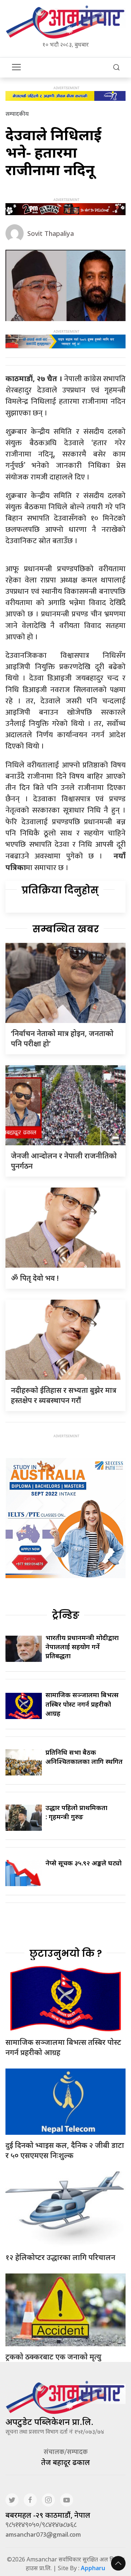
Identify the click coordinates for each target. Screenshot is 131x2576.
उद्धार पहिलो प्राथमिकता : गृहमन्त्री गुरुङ (76, 1812)
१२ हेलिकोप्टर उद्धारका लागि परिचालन (60, 2257)
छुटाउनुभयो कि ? (66, 1953)
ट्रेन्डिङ (66, 1615)
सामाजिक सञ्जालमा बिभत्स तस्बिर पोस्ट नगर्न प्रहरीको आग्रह (82, 1704)
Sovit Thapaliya (51, 233)
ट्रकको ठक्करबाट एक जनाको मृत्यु (53, 2357)
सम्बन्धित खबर (66, 929)
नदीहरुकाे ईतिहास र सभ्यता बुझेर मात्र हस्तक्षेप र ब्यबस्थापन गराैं (64, 1395)
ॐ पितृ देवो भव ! (35, 1278)
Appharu (93, 2568)
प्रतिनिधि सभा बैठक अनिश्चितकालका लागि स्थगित (84, 1757)
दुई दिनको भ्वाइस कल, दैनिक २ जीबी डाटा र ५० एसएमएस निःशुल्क (65, 2150)
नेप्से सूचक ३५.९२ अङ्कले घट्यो (84, 1863)
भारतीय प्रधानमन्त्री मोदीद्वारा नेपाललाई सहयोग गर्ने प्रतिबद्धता (82, 1647)
